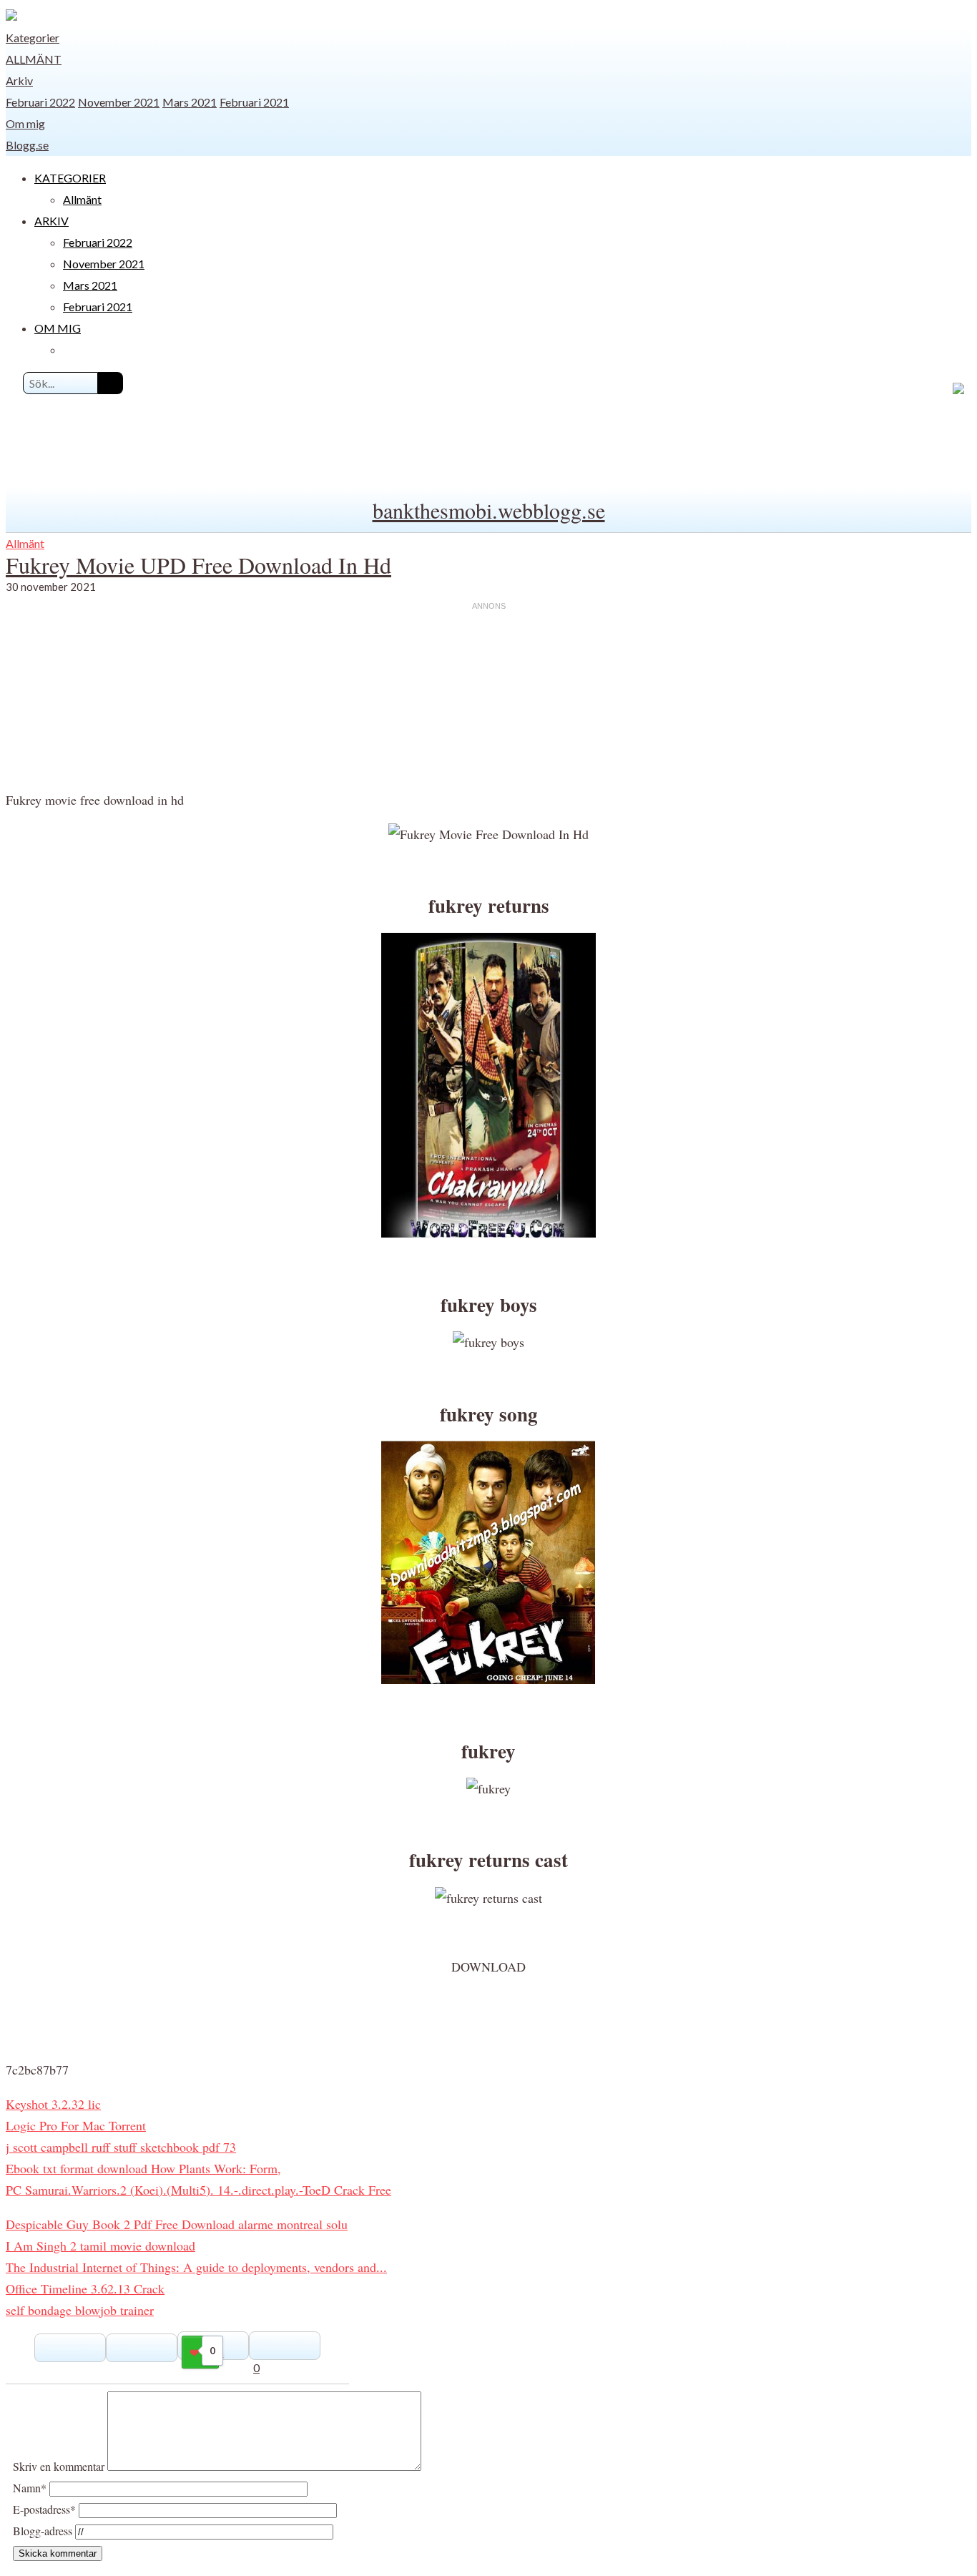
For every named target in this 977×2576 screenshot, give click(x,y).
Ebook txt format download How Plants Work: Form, (143, 2168)
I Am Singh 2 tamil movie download (100, 2246)
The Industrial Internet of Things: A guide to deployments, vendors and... (196, 2267)
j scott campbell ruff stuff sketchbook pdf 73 (121, 2147)
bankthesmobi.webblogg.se (489, 510)
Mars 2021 (190, 102)
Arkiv (19, 80)
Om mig (25, 123)
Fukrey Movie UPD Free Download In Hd (198, 565)
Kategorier (33, 38)
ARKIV (51, 221)
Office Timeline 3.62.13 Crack (85, 2288)
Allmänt (34, 59)
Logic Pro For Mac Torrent (76, 2125)
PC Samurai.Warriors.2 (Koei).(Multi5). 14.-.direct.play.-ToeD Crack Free (198, 2190)
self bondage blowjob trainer (80, 2310)
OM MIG (58, 328)
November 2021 (119, 102)
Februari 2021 (254, 102)
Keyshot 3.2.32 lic (53, 2104)
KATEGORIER (70, 178)
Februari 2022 (40, 102)
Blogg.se (27, 145)
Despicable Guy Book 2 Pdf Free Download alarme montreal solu (177, 2224)
